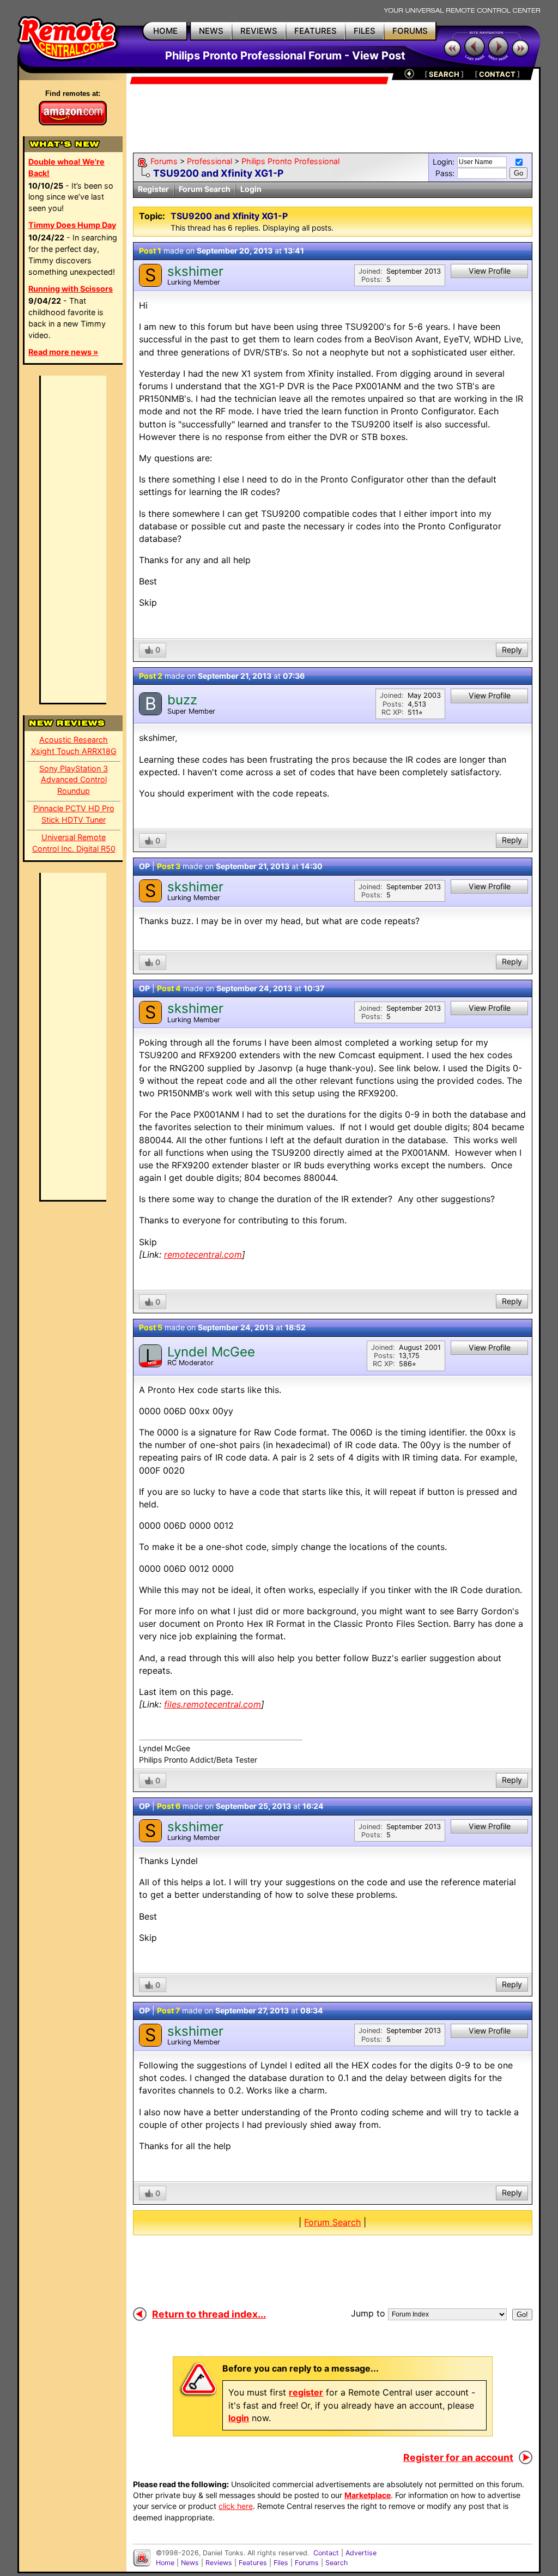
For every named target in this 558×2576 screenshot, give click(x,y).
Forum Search (205, 189)
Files (281, 2563)
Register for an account (458, 2457)
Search (336, 2563)
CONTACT (497, 74)
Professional (210, 161)
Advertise (361, 2553)
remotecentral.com (203, 1254)
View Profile (490, 271)
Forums (164, 161)
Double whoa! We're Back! (66, 167)
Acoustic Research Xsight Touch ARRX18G (74, 745)
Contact (326, 2553)
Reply (512, 650)
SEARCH (444, 74)
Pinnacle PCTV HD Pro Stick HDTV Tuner (74, 814)
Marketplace (368, 2495)
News (190, 2563)
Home (165, 2563)
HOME (165, 31)
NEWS (211, 31)
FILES (365, 31)
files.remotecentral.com (213, 1704)
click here (236, 2506)
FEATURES (316, 31)
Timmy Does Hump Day (72, 225)
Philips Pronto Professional (290, 161)
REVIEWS (259, 31)
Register (153, 189)
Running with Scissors (71, 289)
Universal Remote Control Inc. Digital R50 (74, 843)
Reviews (219, 2563)
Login (251, 189)
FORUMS (410, 31)
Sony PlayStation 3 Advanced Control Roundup (74, 780)
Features (253, 2563)
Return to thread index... (209, 2314)
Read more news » (63, 352)
